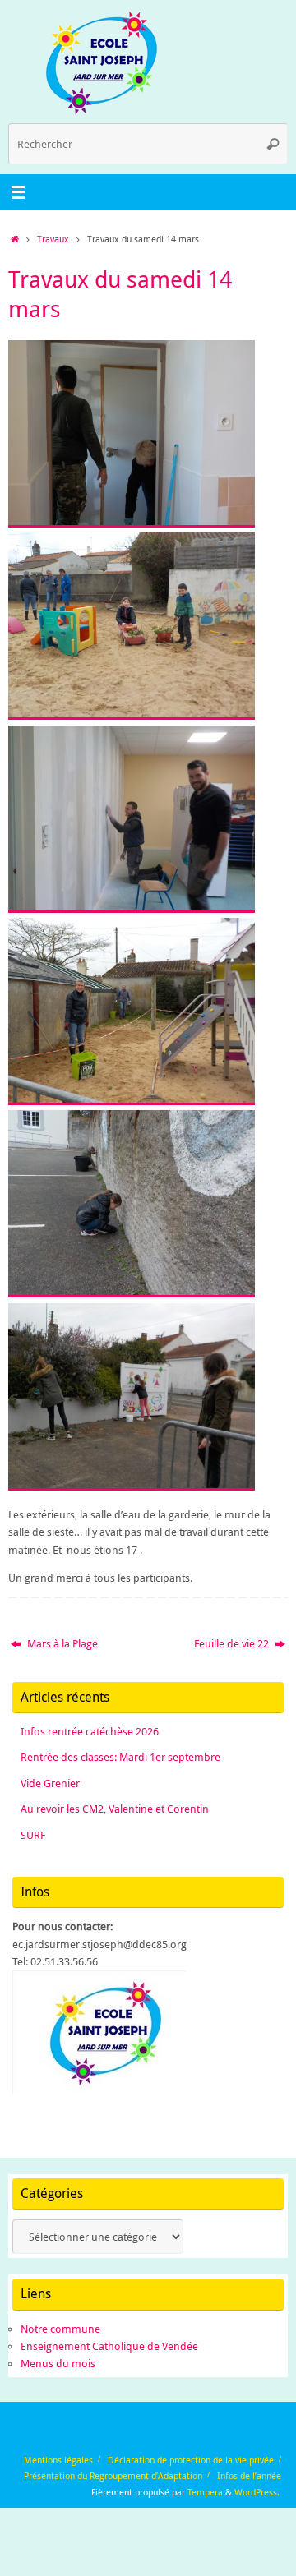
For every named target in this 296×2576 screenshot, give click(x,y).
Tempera (205, 2492)
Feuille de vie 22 (233, 1644)
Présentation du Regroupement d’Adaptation (113, 2475)
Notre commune (60, 2329)
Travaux (53, 239)
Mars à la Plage (61, 1644)
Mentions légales (58, 2460)
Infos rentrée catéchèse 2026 (90, 1732)
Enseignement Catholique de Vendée (109, 2346)
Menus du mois (58, 2364)
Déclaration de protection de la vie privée (191, 2460)
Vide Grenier (50, 1783)
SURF (33, 1835)
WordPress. (257, 2492)
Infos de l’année (249, 2475)
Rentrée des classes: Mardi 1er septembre (120, 1757)
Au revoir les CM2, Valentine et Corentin (115, 1809)
